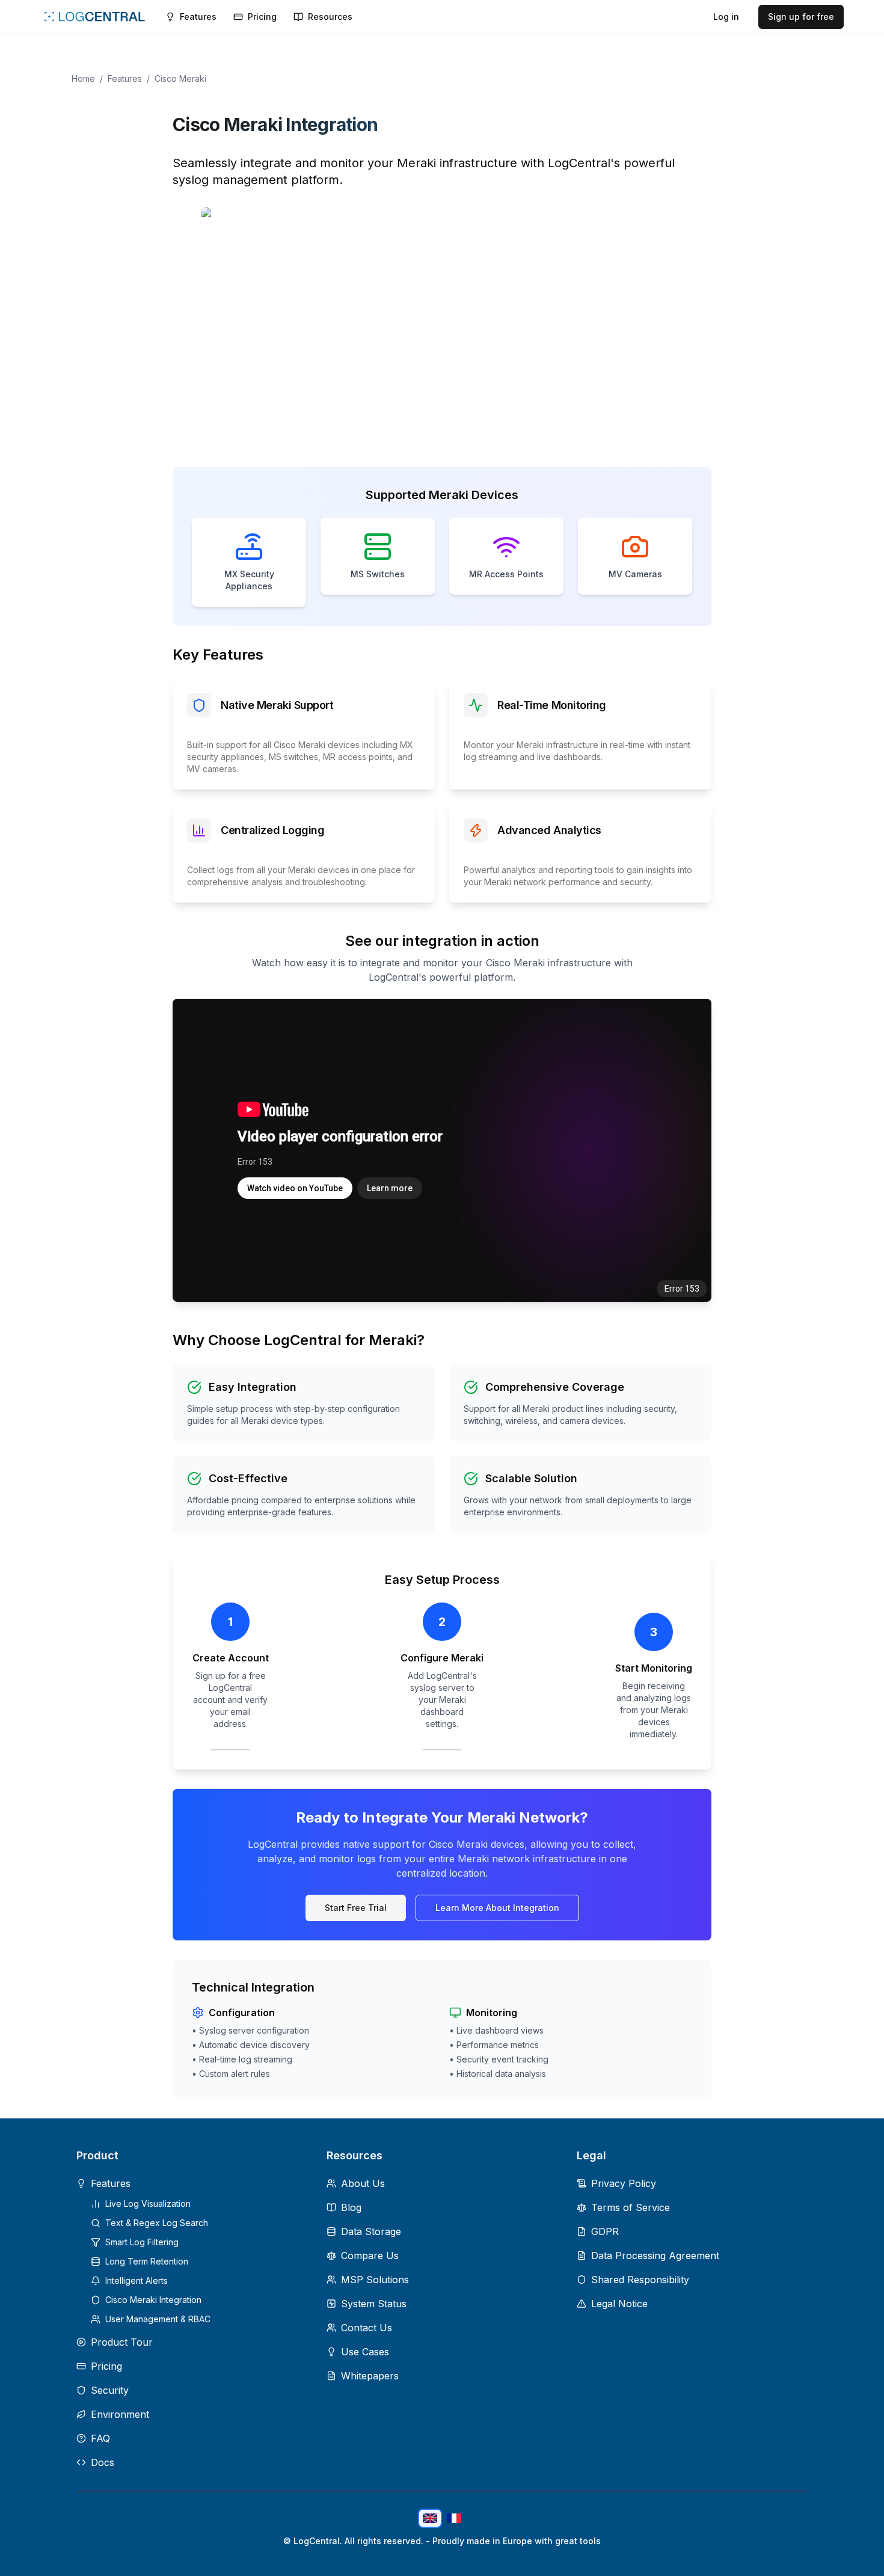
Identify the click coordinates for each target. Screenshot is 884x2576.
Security (110, 2390)
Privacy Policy (624, 2183)
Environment (120, 2414)
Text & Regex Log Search (157, 2223)
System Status (374, 2304)
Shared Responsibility (640, 2280)
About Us (363, 2183)
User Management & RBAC (158, 2319)
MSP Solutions (375, 2280)
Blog (351, 2207)
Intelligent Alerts (137, 2280)
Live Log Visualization (148, 2203)
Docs (103, 2462)
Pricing (106, 2366)
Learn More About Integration (497, 1908)
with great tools (568, 2541)
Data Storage (371, 2231)
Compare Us (370, 2256)
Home (83, 78)
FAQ (100, 2438)
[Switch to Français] (454, 2518)
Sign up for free (801, 17)
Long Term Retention (147, 2261)
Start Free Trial (356, 1908)
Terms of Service (631, 2207)
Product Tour (122, 2342)
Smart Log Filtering (142, 2242)
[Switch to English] (430, 2518)
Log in (726, 17)
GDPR (605, 2231)
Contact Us (367, 2328)
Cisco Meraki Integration (153, 2300)
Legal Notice (619, 2304)
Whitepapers (370, 2376)
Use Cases (365, 2352)
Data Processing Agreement (655, 2256)
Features (125, 78)
